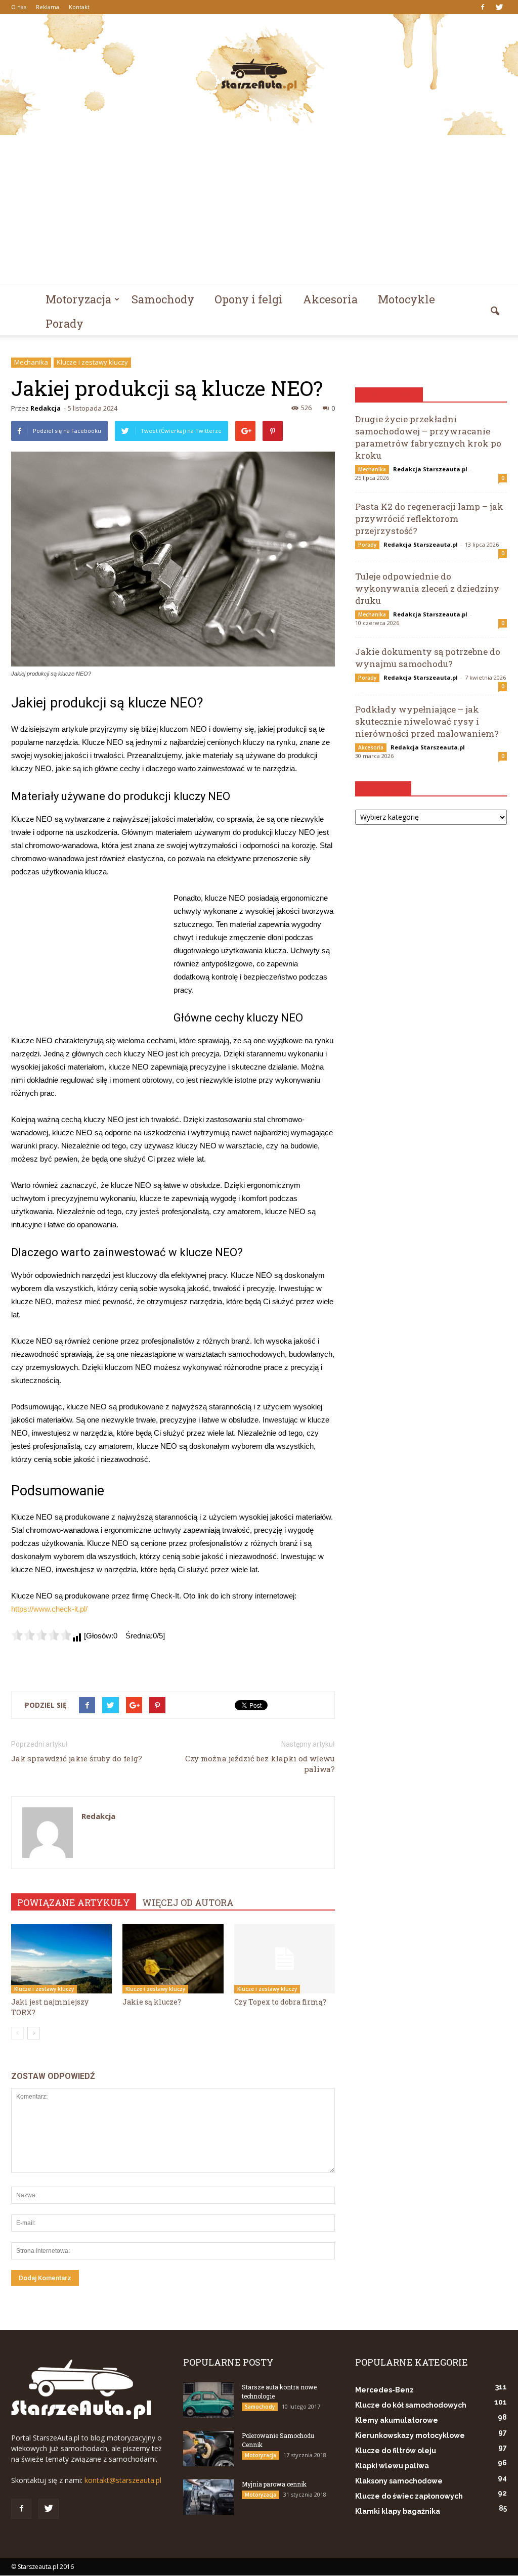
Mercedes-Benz (384, 2390)
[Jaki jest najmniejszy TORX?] (61, 1959)
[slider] (41, 1635)
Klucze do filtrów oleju (396, 2451)
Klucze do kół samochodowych (411, 2405)
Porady (64, 323)
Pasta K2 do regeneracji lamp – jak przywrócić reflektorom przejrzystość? (429, 519)
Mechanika (31, 362)
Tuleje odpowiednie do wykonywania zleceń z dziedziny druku (427, 588)
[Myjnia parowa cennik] (208, 2497)
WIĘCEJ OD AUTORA (188, 1902)
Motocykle (406, 299)
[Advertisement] (259, 211)
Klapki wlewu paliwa (392, 2466)
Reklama (48, 7)
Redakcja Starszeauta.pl (430, 469)
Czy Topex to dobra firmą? (280, 2002)
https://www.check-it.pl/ (49, 1609)
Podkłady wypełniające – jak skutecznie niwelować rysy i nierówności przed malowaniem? (427, 721)
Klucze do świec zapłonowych (409, 2496)
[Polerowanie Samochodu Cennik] (208, 2449)
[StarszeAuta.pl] (259, 75)
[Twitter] (499, 7)
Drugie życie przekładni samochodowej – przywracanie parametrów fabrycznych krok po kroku (428, 437)
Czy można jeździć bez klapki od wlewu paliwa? (260, 1764)
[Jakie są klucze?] (173, 1959)
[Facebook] (483, 7)
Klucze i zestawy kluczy (92, 362)
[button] (495, 312)
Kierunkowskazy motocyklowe (410, 2435)
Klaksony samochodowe (399, 2481)
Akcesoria (330, 299)
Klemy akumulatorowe (397, 2420)
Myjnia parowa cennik (274, 2484)
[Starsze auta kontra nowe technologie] (208, 2400)
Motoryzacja (78, 299)
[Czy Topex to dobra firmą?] (285, 1959)
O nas (19, 7)
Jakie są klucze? (152, 2002)
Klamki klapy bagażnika (398, 2511)
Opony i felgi (249, 299)
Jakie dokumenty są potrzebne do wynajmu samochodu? (428, 658)
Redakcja (46, 408)
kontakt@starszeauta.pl (123, 2480)
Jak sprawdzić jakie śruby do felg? (77, 1758)
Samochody (163, 299)
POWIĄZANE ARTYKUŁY (74, 1902)
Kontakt (79, 7)
